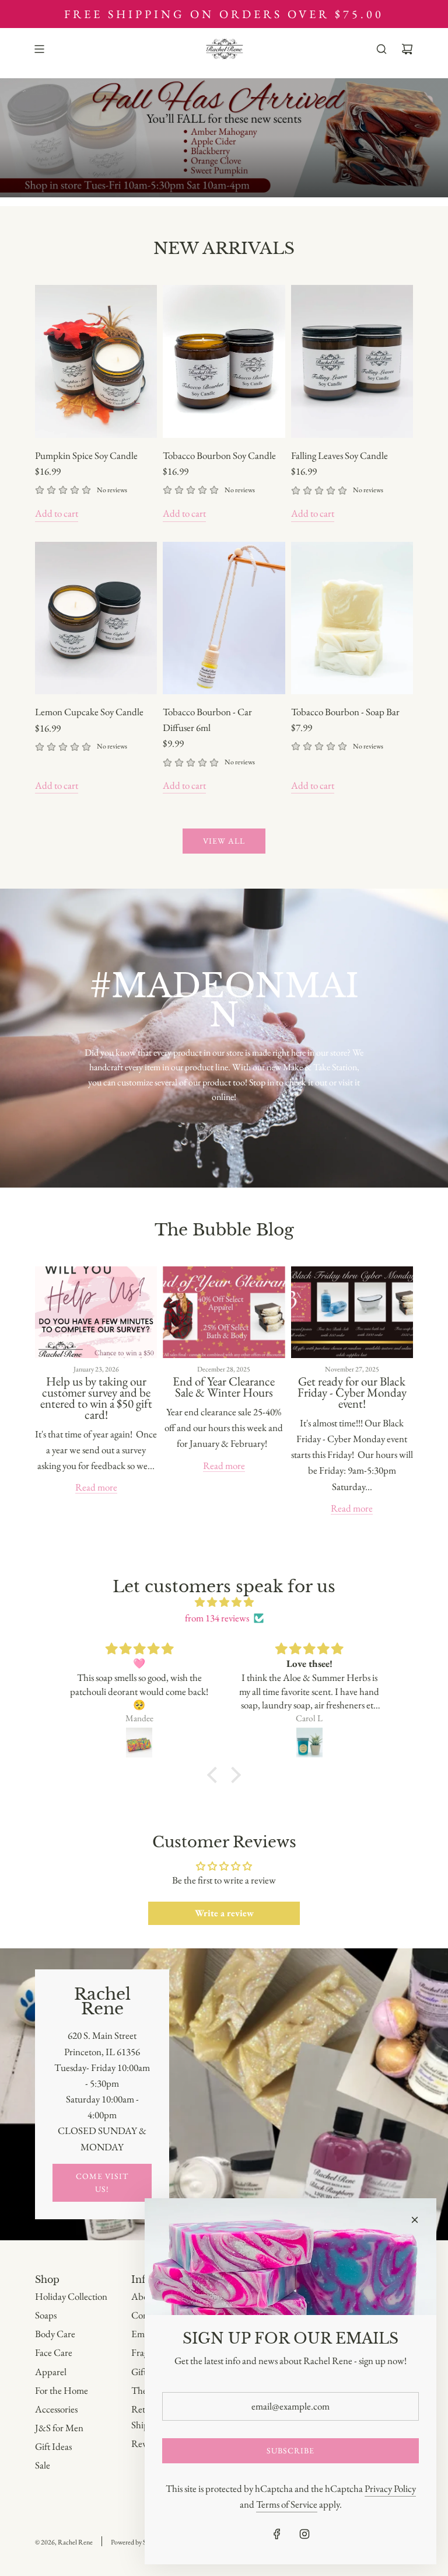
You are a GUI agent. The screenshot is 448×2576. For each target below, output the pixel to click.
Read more (96, 1487)
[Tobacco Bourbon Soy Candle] (224, 361)
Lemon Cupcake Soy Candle (89, 712)
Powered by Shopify (137, 2542)
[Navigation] (39, 49)
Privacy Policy (390, 2488)
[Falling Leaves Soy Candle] (352, 361)
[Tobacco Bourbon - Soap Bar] (352, 618)
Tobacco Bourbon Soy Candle (219, 455)
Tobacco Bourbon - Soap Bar (345, 712)
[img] (224, 1602)
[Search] (381, 49)
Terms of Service (287, 2504)
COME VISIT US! (102, 2182)
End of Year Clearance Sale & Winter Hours (224, 1387)
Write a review (224, 1913)
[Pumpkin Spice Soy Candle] (96, 361)
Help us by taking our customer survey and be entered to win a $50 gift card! (96, 1398)
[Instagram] (304, 2534)
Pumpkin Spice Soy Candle (86, 455)
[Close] (415, 2220)
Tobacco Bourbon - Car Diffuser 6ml (207, 720)
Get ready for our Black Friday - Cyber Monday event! (352, 1392)
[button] (215, 1774)
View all (224, 841)
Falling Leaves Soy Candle (339, 455)
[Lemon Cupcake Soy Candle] (96, 618)
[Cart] (407, 49)
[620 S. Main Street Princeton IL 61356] (224, 2094)
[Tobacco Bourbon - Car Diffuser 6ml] (224, 618)
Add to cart (57, 513)
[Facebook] (277, 2534)
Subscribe (290, 2450)
